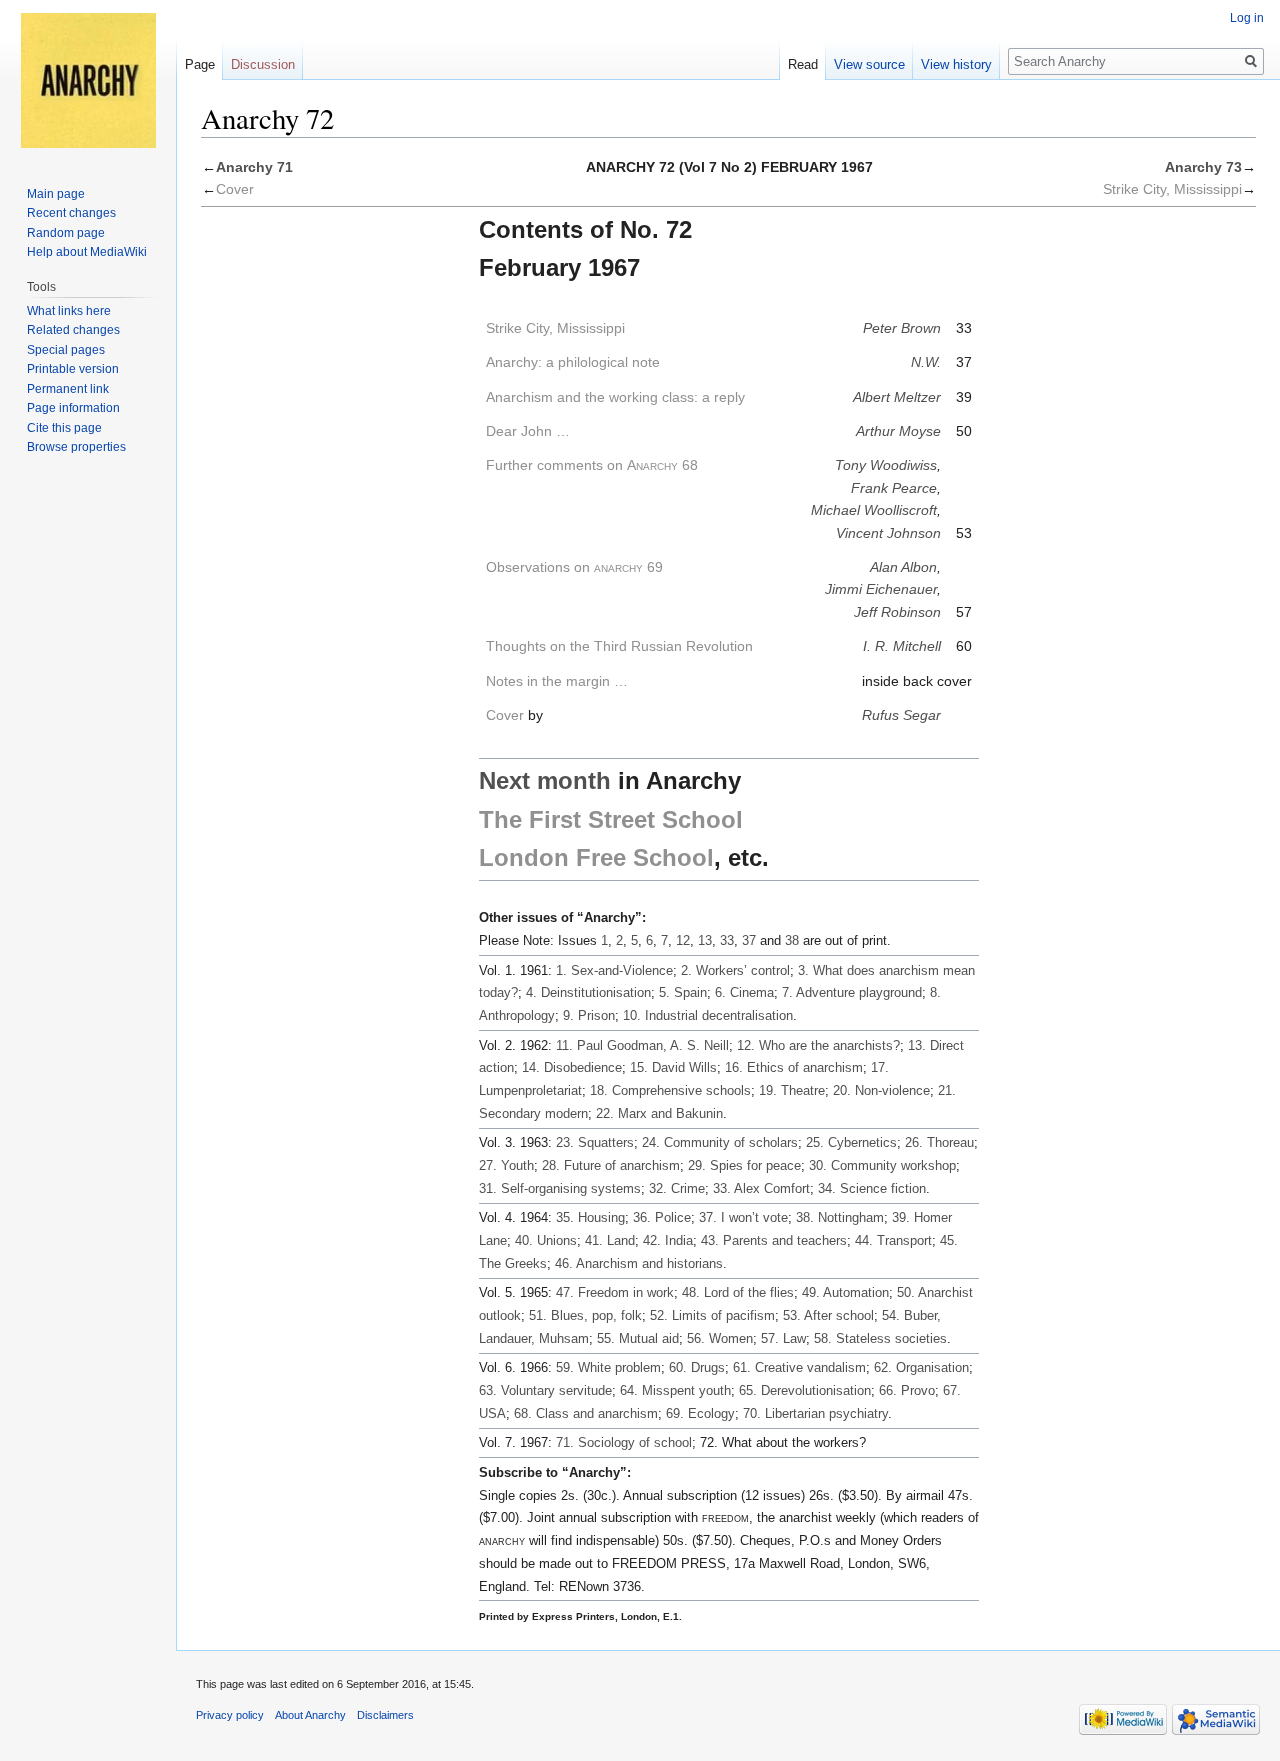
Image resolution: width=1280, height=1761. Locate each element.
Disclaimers (385, 1715)
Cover (235, 189)
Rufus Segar (901, 715)
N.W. (926, 362)
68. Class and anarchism (586, 1413)
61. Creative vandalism (799, 1367)
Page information (73, 408)
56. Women (720, 1338)
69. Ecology (700, 1413)
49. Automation (845, 1292)
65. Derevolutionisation (805, 1390)
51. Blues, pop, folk (585, 1315)
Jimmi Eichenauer (881, 589)
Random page (66, 233)
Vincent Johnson (888, 533)
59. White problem (608, 1367)
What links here (69, 311)
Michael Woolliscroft (874, 510)
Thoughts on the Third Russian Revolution (619, 646)
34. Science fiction (872, 1188)
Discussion (263, 64)
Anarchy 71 (254, 167)
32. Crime (677, 1188)
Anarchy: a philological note (573, 362)
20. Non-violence (881, 1090)
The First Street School (611, 819)
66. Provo (907, 1390)
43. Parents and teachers (774, 1240)
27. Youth (506, 1165)
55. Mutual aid (638, 1338)
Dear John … (528, 431)
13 (705, 940)
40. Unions (546, 1240)
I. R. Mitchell (902, 646)
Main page (56, 194)
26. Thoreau (939, 1142)
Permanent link (68, 389)
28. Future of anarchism (611, 1165)
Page (200, 64)
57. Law (783, 1338)
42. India (668, 1240)
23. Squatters (595, 1142)
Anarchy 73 (1203, 167)
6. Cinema (744, 992)
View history (956, 64)
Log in (1247, 18)
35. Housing (590, 1217)
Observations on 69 (574, 567)
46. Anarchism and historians (639, 1263)
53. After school (828, 1315)
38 (792, 940)
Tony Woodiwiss (886, 465)
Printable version (73, 369)
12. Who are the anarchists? (818, 1045)
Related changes (73, 330)
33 (727, 940)
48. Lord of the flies (738, 1292)
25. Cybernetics (851, 1142)
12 (683, 940)
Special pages (66, 350)
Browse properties (76, 447)
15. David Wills (673, 1067)
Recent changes (71, 213)
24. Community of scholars (720, 1142)
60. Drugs (697, 1367)
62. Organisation (921, 1367)
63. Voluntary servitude (545, 1390)
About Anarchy (310, 1715)
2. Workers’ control (735, 970)
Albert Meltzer (897, 397)
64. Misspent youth (675, 1390)
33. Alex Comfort (761, 1188)
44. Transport (893, 1240)
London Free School (596, 857)
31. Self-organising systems (560, 1188)
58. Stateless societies (880, 1338)
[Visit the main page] (88, 80)
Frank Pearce (894, 488)
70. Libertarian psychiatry (815, 1413)
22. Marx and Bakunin (659, 1113)
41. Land (610, 1240)
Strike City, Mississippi (1172, 189)
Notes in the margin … (557, 681)
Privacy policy (230, 1715)
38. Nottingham (840, 1217)
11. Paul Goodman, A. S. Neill (642, 1045)
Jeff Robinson (897, 612)
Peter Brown (902, 328)
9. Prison (589, 1015)
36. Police (662, 1217)
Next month (545, 780)
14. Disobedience (572, 1067)
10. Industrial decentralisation (708, 1015)
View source (869, 64)
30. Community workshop (882, 1165)
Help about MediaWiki (87, 252)
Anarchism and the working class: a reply (615, 397)
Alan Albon (903, 567)
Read (803, 64)
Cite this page (64, 428)
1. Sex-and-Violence (614, 970)
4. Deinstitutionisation (588, 992)
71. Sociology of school (624, 1442)
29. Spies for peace (744, 1165)
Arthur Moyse (898, 431)
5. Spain (683, 992)
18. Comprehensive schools (670, 1090)
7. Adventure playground (852, 992)
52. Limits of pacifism (712, 1315)
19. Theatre (792, 1090)
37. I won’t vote (743, 1217)
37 (749, 940)
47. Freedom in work (615, 1292)
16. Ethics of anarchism (794, 1067)
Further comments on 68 (592, 465)
